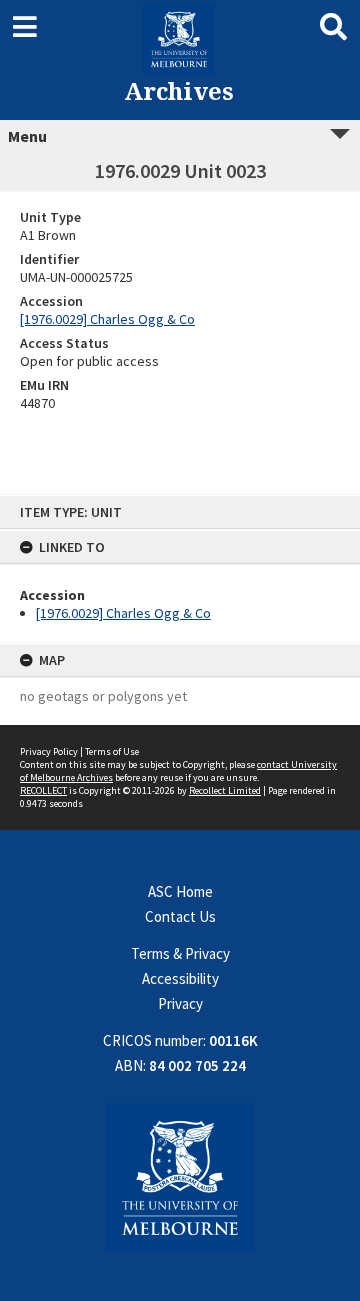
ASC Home (180, 891)
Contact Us (180, 916)
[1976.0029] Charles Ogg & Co (123, 613)
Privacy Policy (49, 751)
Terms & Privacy (180, 953)
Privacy (180, 1003)
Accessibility (180, 978)
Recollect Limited (225, 790)
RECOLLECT (43, 790)
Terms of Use (112, 751)
